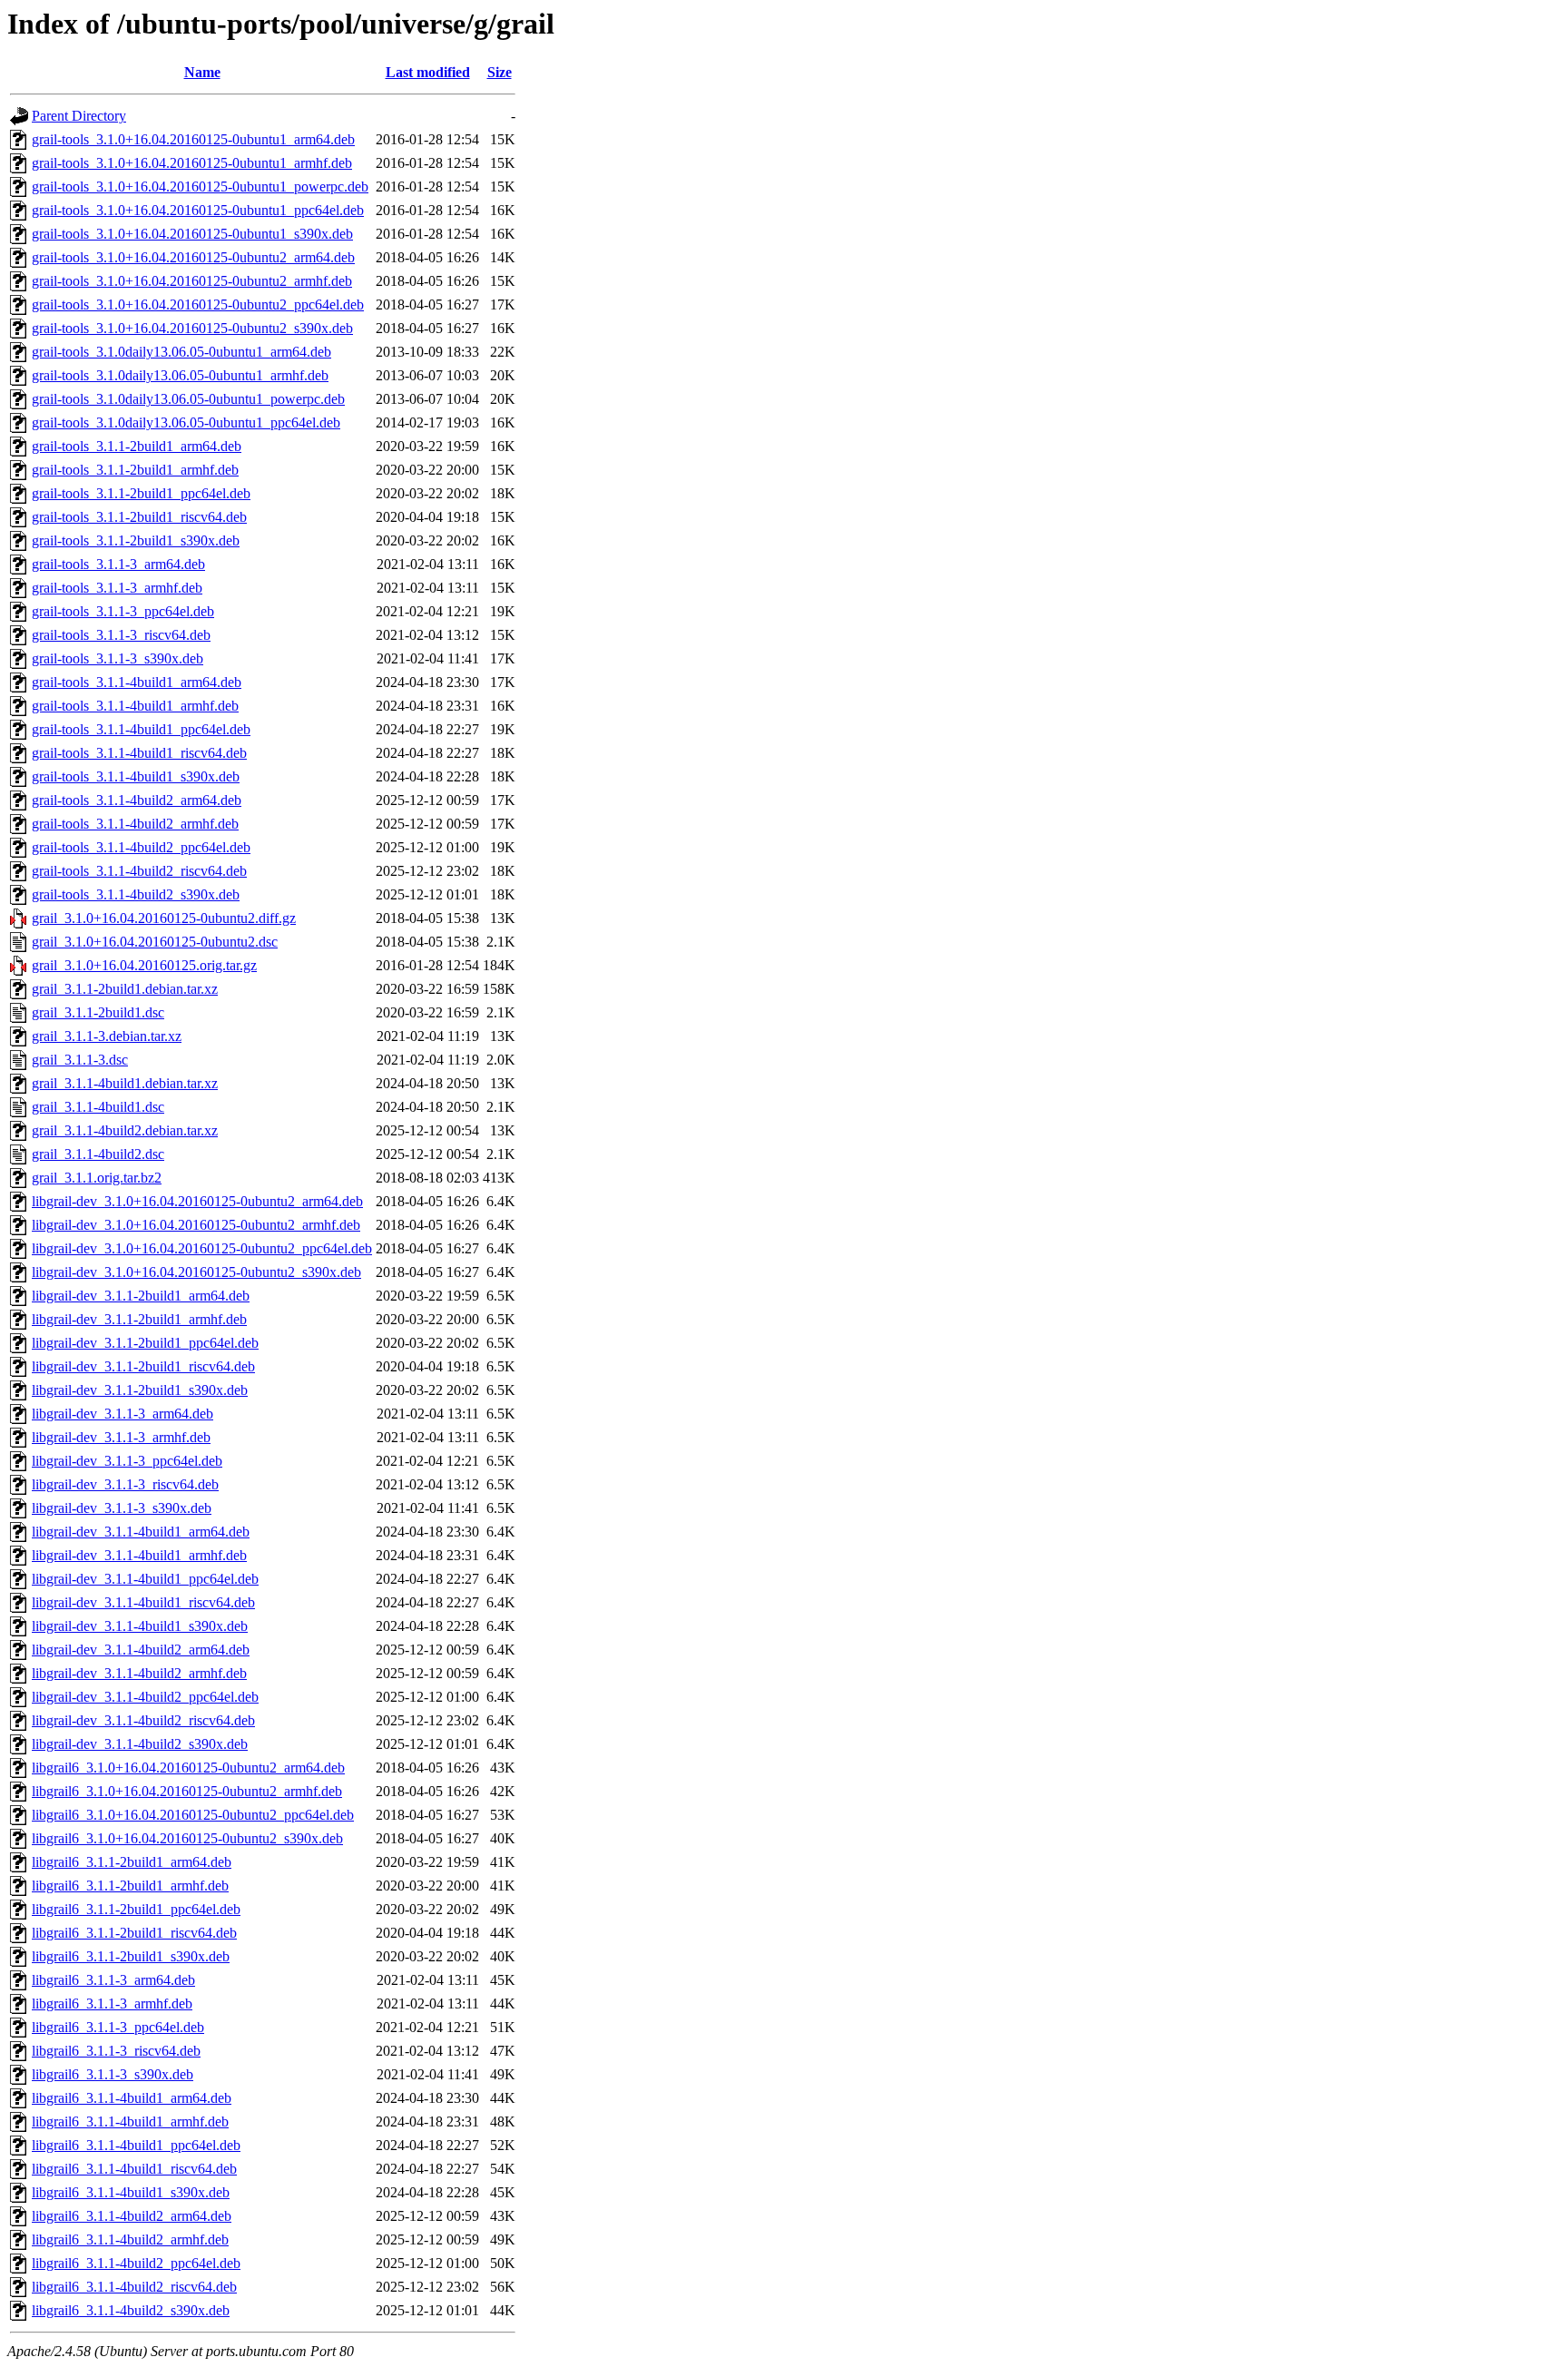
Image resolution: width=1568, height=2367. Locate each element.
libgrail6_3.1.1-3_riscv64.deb (116, 2051)
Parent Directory (79, 116)
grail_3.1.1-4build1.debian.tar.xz (125, 1083)
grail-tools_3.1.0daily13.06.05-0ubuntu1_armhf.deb (180, 375)
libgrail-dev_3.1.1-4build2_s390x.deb (140, 1744)
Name (202, 72)
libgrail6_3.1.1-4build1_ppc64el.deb (136, 2145)
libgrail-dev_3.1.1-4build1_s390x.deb (140, 1626)
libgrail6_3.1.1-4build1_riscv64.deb (134, 2169)
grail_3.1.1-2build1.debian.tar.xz (125, 989)
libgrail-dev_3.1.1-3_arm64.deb (122, 1414)
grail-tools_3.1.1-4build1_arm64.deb (137, 682)
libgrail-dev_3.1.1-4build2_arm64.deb (141, 1650)
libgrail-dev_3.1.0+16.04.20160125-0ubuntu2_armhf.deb (196, 1225)
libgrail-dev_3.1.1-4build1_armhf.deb (139, 1555)
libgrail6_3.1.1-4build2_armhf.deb (130, 2239)
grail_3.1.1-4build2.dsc (98, 1154)
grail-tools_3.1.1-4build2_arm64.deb (137, 800)
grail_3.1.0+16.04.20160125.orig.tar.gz (144, 965)
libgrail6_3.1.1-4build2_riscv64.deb (134, 2287)
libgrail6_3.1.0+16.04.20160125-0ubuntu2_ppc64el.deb (193, 1815)
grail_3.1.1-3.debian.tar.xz (107, 1036)
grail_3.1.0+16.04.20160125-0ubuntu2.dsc (155, 942)
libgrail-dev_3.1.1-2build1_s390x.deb (140, 1390)
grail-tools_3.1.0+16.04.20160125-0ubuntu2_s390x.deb (192, 328)
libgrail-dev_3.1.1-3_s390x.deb (122, 1508)
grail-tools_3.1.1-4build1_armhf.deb (135, 706)
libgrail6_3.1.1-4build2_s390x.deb (131, 2310)
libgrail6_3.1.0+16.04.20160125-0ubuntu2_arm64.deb (188, 1768)
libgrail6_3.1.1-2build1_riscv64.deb (134, 1933)
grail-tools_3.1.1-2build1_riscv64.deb (139, 517)
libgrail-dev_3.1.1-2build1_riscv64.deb (143, 1366)
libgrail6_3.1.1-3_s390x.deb (113, 2074)
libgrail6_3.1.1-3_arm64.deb (113, 1980)
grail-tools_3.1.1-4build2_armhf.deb (135, 824)
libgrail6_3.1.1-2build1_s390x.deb (131, 1956)
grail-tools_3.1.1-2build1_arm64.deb (137, 446)
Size (500, 72)
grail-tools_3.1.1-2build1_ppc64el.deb (141, 493)
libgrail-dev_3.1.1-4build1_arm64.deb (141, 1532)
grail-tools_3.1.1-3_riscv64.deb (121, 635)
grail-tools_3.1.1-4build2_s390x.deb (136, 894)
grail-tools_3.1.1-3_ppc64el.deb (123, 611)
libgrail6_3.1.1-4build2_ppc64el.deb (136, 2263)
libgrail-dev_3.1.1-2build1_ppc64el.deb (145, 1343)
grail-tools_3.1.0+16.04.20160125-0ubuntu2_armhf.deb (192, 281)
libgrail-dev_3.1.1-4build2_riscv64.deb (143, 1720)
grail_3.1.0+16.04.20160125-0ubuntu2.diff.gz (164, 918)
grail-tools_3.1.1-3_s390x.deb (118, 658)
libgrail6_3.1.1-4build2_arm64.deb (132, 2216)
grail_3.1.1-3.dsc (80, 1060)
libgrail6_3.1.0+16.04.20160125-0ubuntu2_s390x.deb (187, 1838)
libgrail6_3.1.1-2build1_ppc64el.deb (136, 1909)
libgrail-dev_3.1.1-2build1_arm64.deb (141, 1296)
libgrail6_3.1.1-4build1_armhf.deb (130, 2121)
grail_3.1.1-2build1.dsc (98, 1012)
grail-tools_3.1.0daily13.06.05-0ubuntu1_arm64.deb (181, 352)
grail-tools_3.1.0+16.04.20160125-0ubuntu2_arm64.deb (193, 257)
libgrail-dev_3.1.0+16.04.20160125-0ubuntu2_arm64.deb (197, 1201)
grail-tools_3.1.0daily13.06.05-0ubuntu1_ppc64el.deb (186, 422)
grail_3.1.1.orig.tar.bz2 (97, 1178)
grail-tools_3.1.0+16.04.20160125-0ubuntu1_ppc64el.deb (198, 210)
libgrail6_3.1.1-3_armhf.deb (112, 2004)
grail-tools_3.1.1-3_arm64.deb (118, 564)
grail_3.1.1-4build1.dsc (98, 1107)
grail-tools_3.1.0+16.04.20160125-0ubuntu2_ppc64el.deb (198, 304)
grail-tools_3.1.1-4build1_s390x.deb (136, 776)
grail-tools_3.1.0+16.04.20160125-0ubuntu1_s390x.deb (192, 234)
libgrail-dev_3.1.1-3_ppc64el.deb (127, 1461)
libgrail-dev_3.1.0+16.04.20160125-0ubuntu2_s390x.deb (196, 1272)
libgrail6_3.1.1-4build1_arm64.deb (132, 2098)
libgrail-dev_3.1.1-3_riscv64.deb (125, 1484)
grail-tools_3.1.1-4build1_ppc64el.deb (141, 729)
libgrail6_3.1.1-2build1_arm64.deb (132, 1862)
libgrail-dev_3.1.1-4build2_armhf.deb (139, 1673)
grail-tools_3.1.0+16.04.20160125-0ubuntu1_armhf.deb (192, 163)
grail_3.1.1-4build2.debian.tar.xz (125, 1130)
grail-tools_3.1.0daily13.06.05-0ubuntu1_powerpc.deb (188, 399)
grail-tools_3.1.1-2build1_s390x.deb (136, 540)
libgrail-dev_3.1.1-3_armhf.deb (121, 1437)
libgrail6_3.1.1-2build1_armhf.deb (130, 1886)
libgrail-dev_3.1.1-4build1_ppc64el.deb (145, 1579)
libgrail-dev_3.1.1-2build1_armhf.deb (139, 1319)
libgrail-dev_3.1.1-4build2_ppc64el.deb (145, 1697)
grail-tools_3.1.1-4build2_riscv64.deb (139, 871)
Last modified (428, 72)
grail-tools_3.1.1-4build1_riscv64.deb (139, 753)
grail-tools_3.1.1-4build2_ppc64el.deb (141, 847)
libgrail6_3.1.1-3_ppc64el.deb (118, 2027)
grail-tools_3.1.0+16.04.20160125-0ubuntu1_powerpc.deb (200, 187)
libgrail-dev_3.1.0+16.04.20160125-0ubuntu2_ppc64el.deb (202, 1248)
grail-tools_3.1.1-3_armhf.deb (117, 588)
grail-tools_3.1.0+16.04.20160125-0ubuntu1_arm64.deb (193, 139)
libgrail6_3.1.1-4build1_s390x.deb (131, 2192)
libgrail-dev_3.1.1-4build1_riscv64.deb (143, 1602)
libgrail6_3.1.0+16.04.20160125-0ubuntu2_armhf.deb (187, 1791)
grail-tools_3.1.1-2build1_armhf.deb (135, 470)
